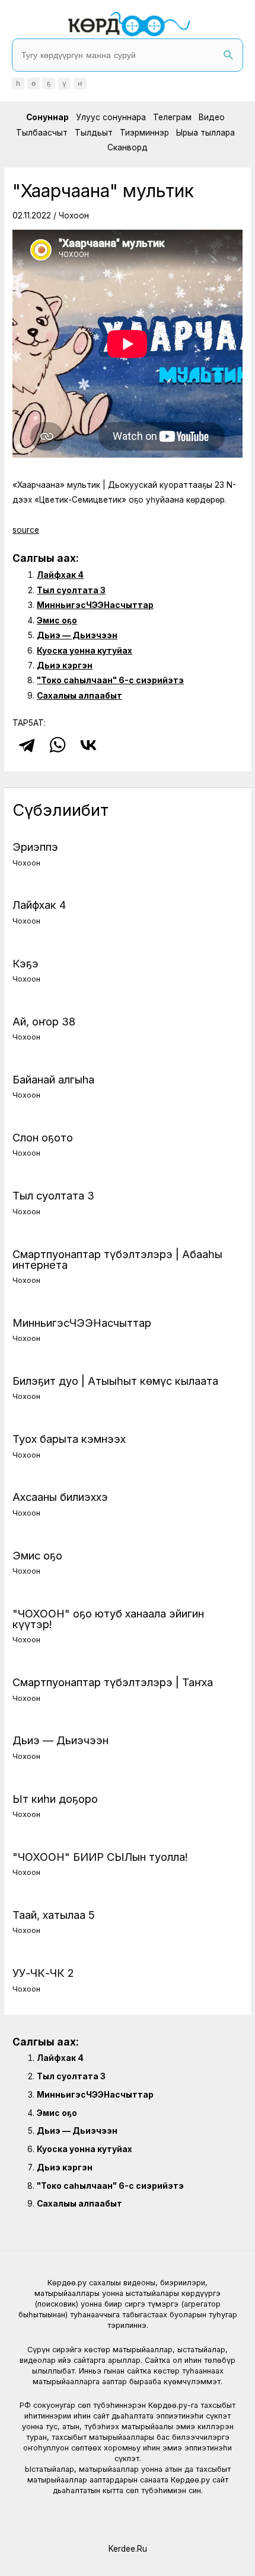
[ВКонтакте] (88, 745)
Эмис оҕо (57, 620)
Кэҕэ (26, 963)
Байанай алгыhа (53, 1079)
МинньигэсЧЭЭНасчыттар (95, 605)
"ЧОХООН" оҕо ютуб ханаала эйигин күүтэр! (108, 1619)
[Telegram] (27, 745)
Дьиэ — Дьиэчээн (77, 635)
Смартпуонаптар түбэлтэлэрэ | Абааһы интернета (117, 1259)
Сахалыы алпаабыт (79, 696)
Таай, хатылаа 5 (54, 1915)
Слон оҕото (43, 1137)
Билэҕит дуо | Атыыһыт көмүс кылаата (115, 1381)
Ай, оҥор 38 (44, 1021)
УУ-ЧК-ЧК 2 (43, 1973)
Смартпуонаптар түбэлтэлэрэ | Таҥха (113, 1682)
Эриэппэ (35, 847)
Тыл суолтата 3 (71, 590)
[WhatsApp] (58, 745)
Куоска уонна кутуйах (85, 651)
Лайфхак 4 (60, 575)
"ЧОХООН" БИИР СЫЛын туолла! (100, 1857)
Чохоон (74, 216)
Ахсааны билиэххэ (60, 1497)
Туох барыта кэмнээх (69, 1439)
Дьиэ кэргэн (65, 665)
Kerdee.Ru (128, 2549)
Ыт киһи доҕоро (55, 1799)
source (26, 530)
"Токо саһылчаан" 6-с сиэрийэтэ (110, 680)
